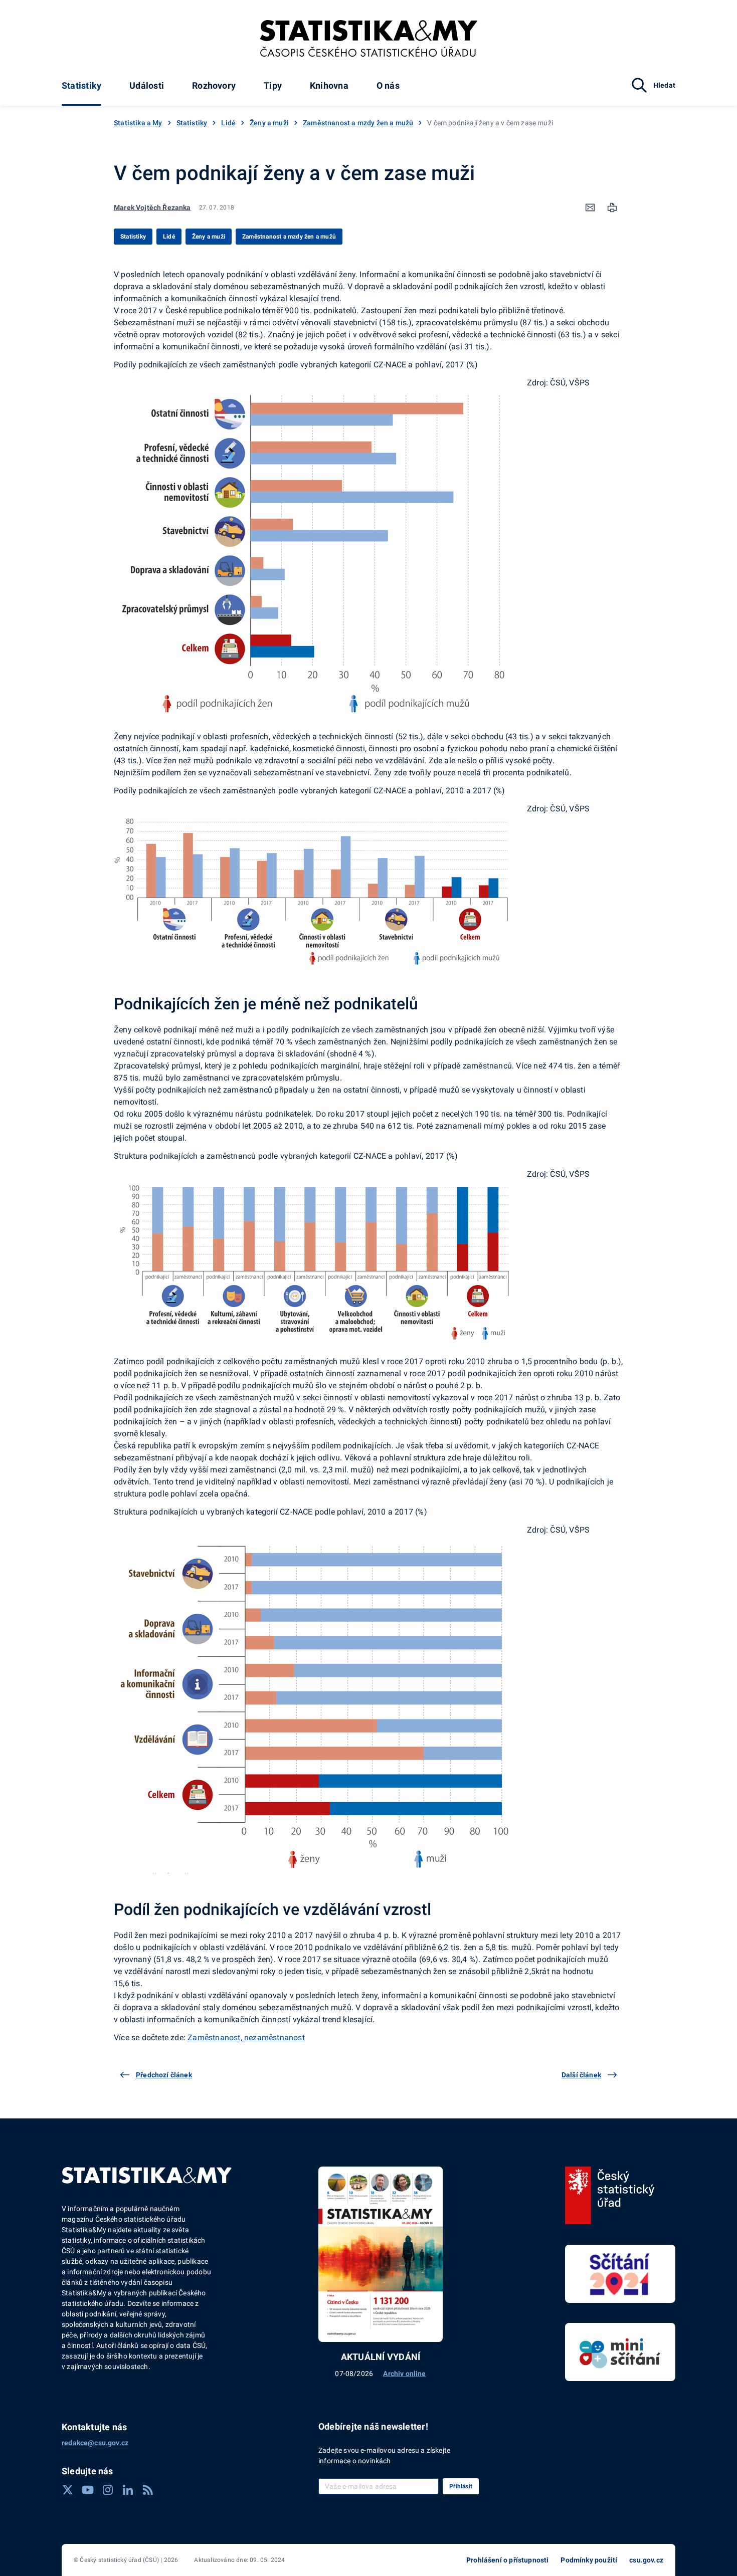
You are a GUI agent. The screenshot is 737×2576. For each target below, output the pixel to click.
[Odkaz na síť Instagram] (108, 2490)
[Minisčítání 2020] (620, 2352)
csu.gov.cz (646, 2560)
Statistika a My (138, 123)
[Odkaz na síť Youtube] (88, 2490)
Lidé (228, 123)
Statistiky (81, 85)
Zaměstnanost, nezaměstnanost (246, 2037)
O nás (388, 85)
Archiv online (404, 2374)
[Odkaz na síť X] (68, 2490)
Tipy (273, 85)
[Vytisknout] (612, 207)
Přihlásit (461, 2486)
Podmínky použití (589, 2560)
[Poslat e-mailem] (590, 207)
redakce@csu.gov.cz (95, 2443)
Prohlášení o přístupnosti (507, 2560)
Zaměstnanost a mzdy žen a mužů (358, 123)
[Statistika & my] (369, 39)
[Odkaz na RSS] (148, 2490)
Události (147, 85)
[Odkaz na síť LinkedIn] (128, 2490)
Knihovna (329, 85)
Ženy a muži (269, 123)
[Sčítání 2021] (620, 2274)
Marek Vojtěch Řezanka (152, 207)
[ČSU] (610, 2196)
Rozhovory (214, 85)
